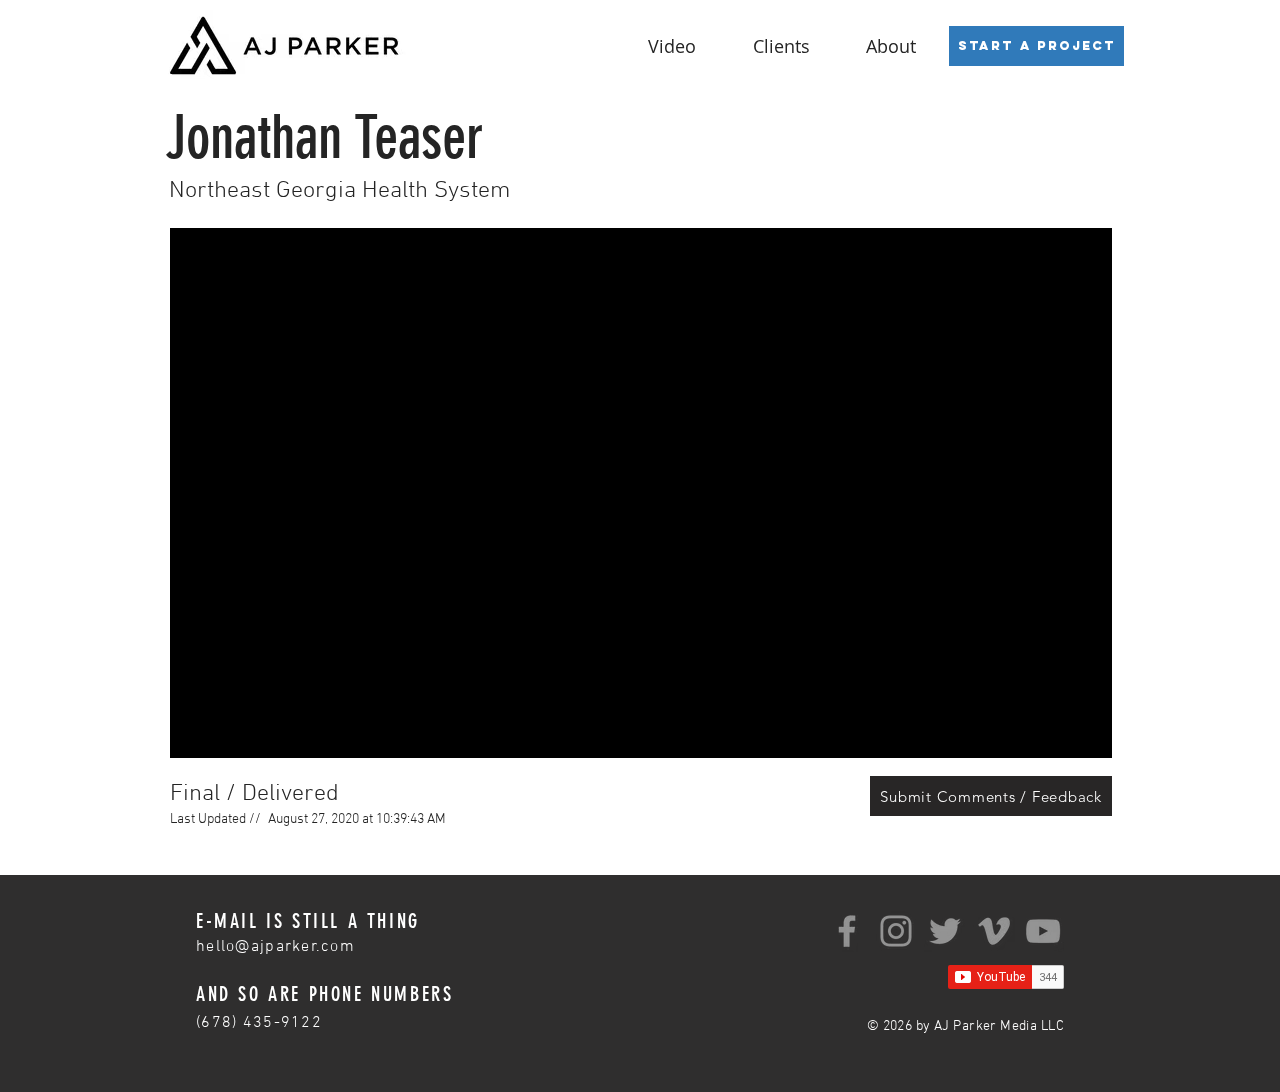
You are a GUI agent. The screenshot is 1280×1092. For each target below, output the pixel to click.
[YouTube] (1043, 931)
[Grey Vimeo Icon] (994, 931)
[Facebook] (847, 931)
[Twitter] (945, 931)
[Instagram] (896, 931)
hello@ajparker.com (275, 947)
